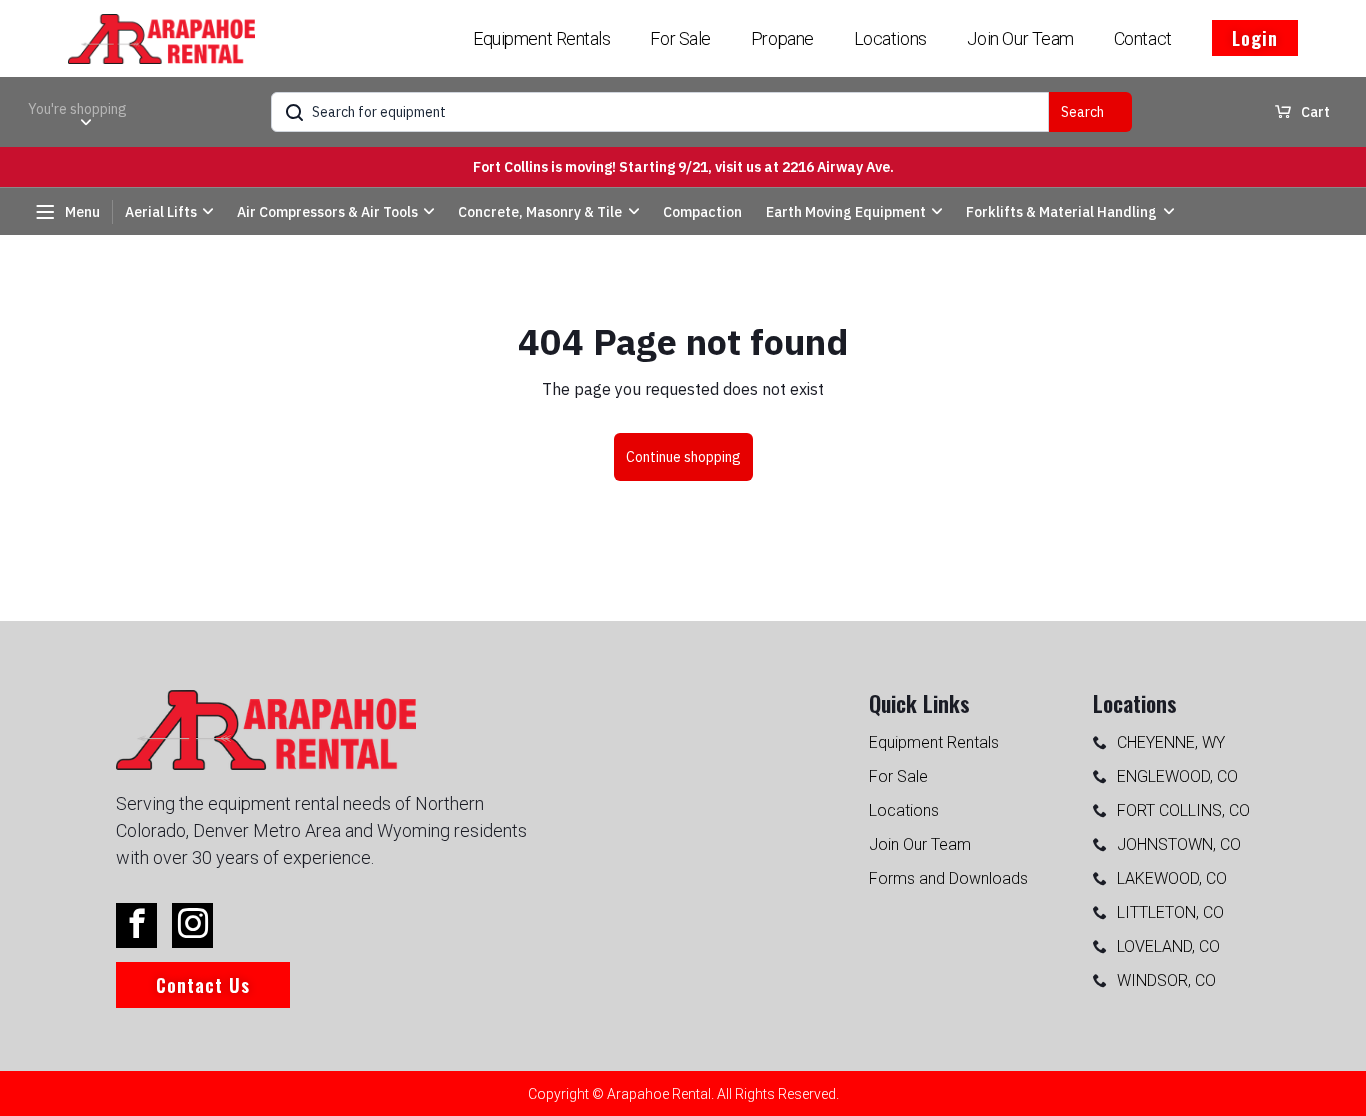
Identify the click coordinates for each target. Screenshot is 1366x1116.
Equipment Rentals (541, 38)
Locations (890, 38)
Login (1255, 38)
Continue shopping (683, 457)
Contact (1143, 38)
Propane (782, 38)
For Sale (680, 38)
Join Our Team (1020, 38)
